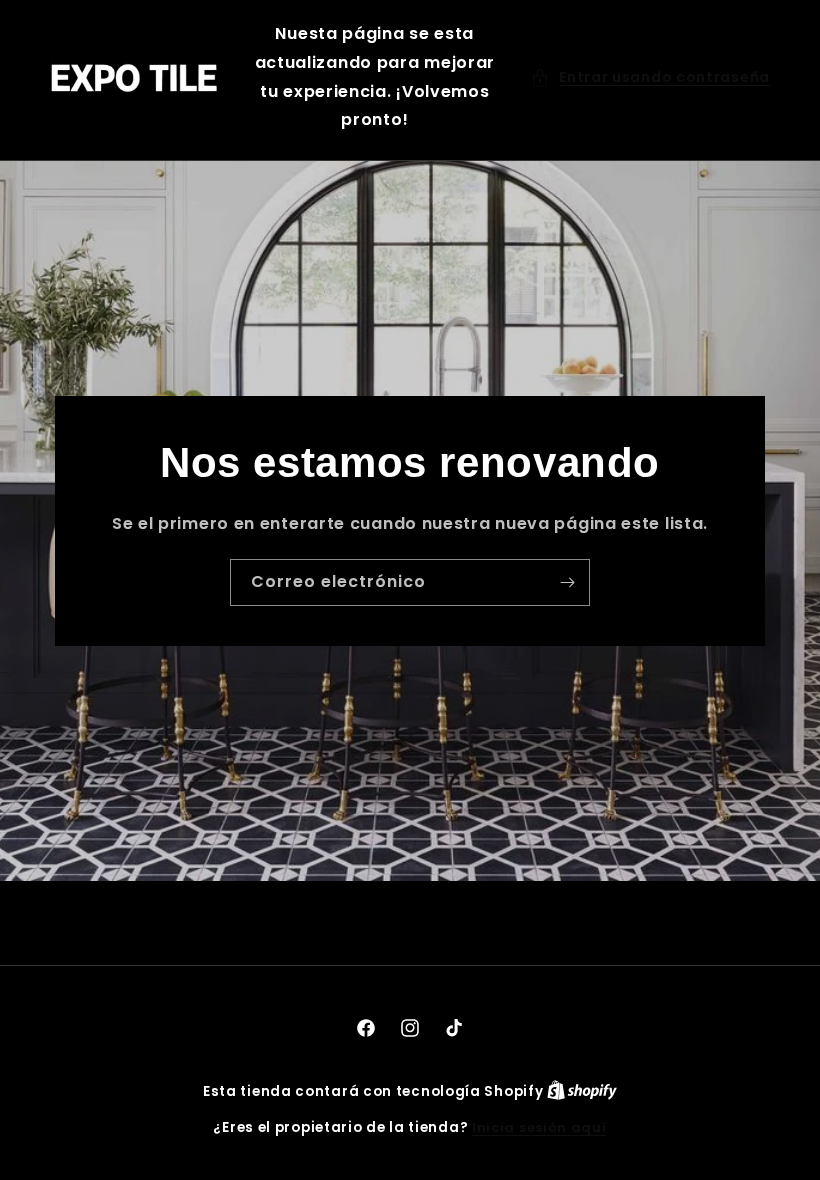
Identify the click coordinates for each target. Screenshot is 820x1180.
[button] (650, 77)
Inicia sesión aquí (539, 1127)
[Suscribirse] (567, 582)
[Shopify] (582, 1091)
